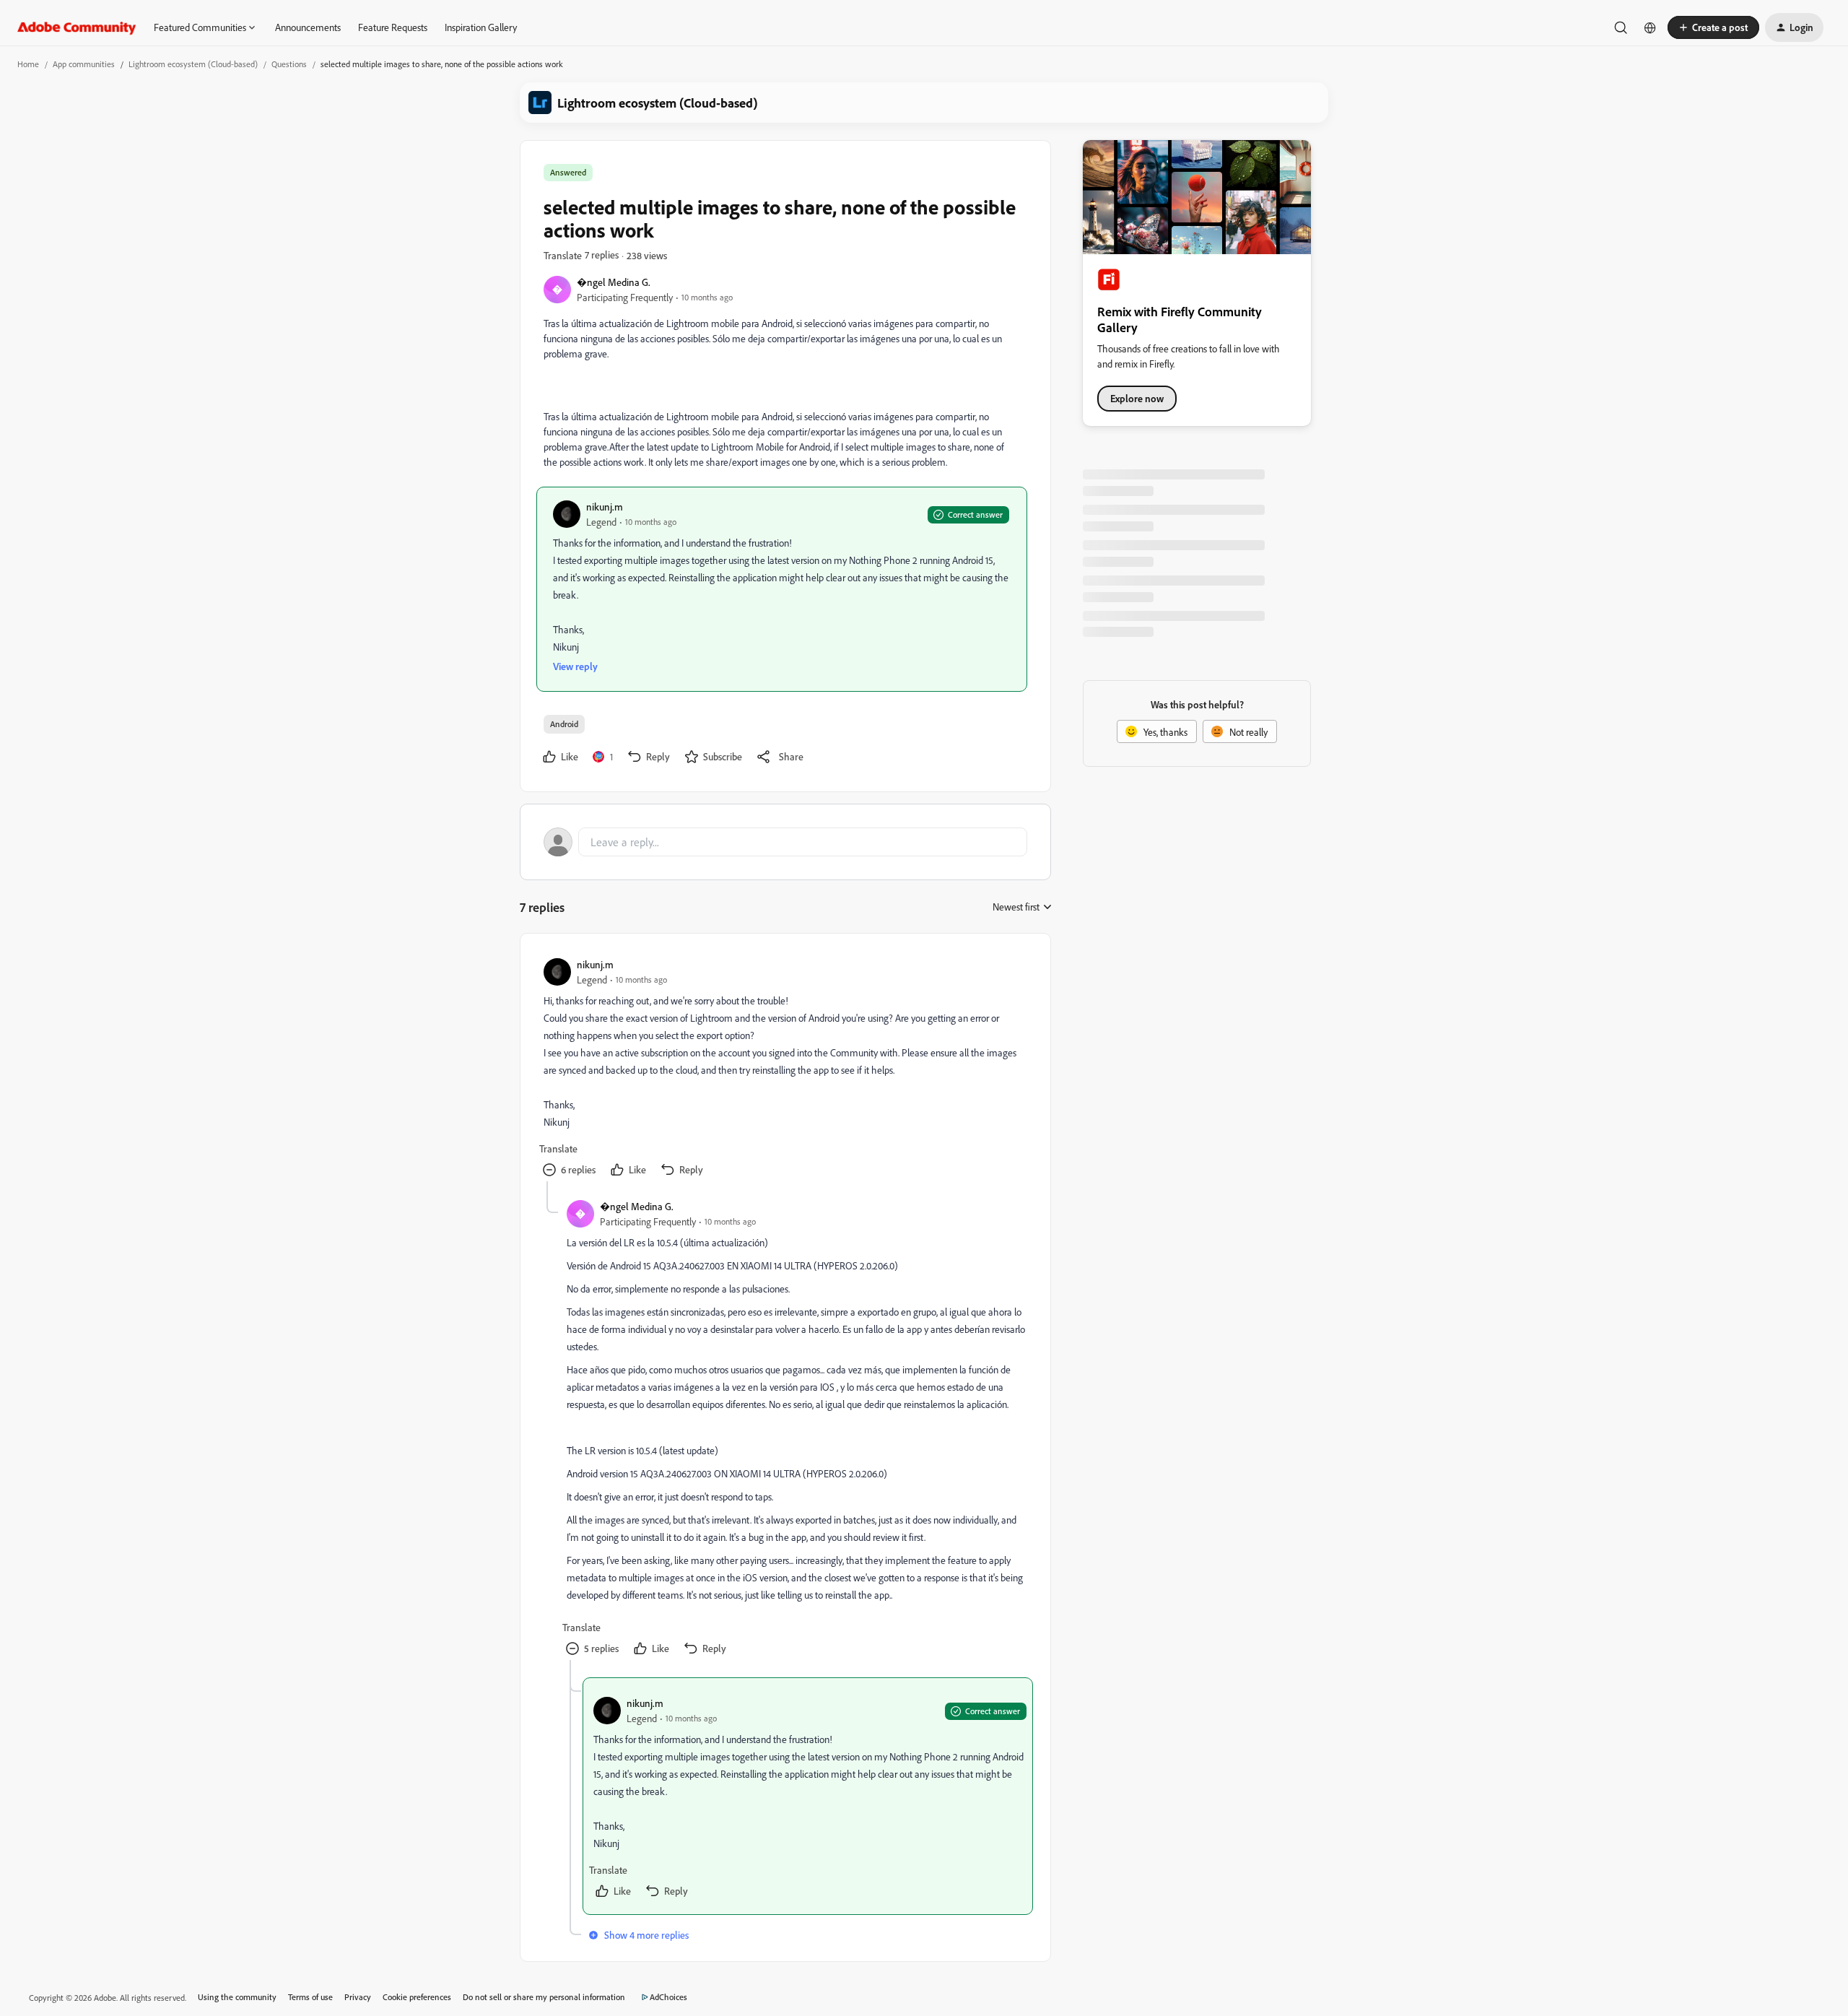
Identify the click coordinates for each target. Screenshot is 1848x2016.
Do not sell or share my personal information (544, 1997)
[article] (785, 1069)
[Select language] (1650, 27)
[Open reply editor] (785, 842)
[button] (1713, 27)
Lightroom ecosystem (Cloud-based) (193, 64)
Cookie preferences (417, 1997)
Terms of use (310, 1997)
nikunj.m (605, 507)
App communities (84, 64)
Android (564, 724)
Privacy (358, 1997)
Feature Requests (393, 27)
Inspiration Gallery (481, 27)
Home (28, 64)
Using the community (237, 1997)
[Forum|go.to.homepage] (77, 27)
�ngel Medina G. (614, 282)
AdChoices (668, 1997)
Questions (289, 64)
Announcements (308, 27)
